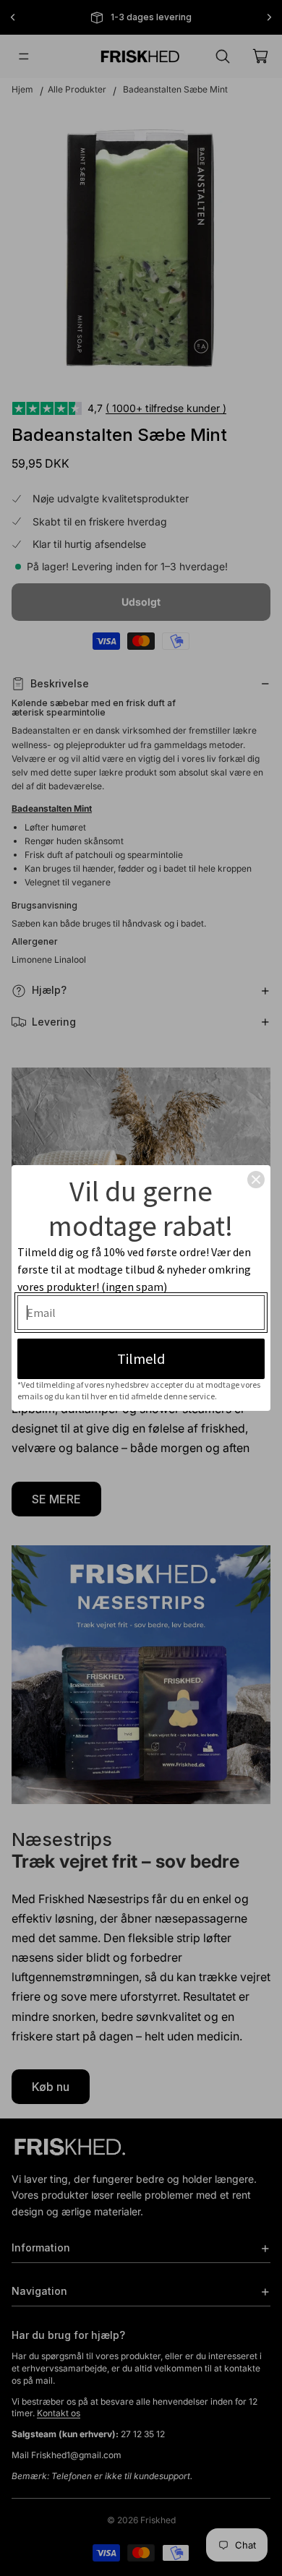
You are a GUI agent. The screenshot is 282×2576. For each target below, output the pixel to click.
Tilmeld (141, 1358)
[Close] (256, 1180)
